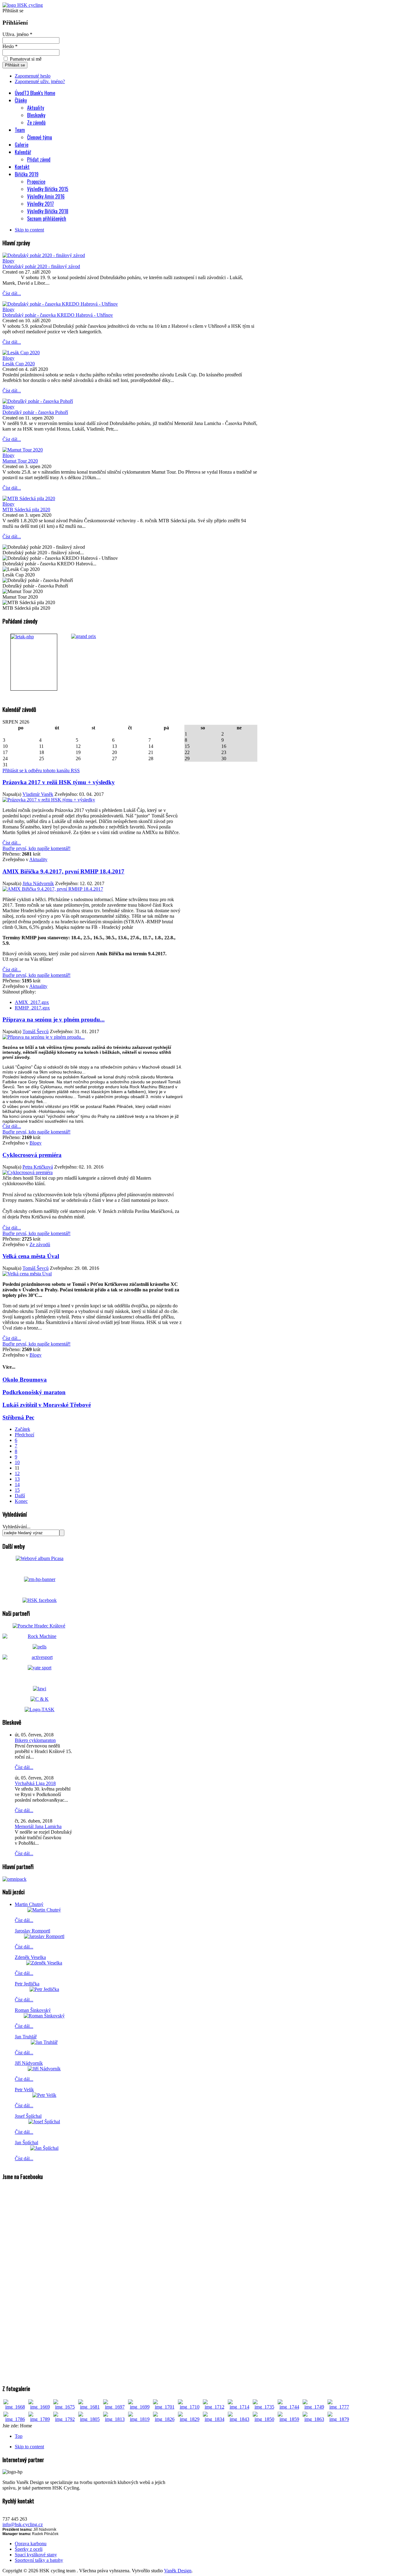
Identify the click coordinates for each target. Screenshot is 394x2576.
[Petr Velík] (44, 2095)
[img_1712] (214, 2407)
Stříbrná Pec (18, 1417)
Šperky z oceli (29, 2549)
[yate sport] (40, 1668)
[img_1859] (289, 2419)
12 (17, 1473)
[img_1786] (15, 2419)
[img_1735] (264, 2407)
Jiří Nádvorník (29, 2063)
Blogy (8, 261)
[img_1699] (140, 2407)
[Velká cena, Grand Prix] (92, 662)
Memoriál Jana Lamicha (38, 1826)
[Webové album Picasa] (40, 1558)
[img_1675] (65, 2407)
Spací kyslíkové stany (36, 2555)
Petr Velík (24, 2090)
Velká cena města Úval (31, 1256)
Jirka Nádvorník (38, 883)
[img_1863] (314, 2419)
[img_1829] (189, 2419)
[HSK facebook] (40, 1600)
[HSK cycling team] (23, 5)
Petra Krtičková (38, 1167)
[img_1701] (165, 2407)
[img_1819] (140, 2419)
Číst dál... (12, 293)
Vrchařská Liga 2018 (35, 1783)
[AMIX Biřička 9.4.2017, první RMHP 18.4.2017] (53, 889)
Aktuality (38, 859)
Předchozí (24, 1435)
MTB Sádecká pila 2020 (26, 510)
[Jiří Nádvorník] (44, 2069)
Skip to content (29, 230)
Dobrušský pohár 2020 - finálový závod (41, 266)
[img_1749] (314, 2407)
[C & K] (40, 1699)
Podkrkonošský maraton (34, 1392)
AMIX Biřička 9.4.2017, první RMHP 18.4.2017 (63, 871)
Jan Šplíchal (26, 2143)
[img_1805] (90, 2419)
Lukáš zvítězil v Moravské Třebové (47, 1405)
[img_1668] (15, 2407)
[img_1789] (40, 2419)
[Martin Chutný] (44, 1910)
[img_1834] (214, 2419)
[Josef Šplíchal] (44, 2122)
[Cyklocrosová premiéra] (28, 1172)
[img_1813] (115, 2419)
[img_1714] (239, 2407)
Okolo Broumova (25, 1380)
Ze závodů (40, 1244)
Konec (21, 1501)
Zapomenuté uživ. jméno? (40, 81)
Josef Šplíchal (28, 2116)
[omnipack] (14, 1879)
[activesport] (40, 1657)
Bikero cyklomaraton (35, 1740)
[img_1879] (339, 2419)
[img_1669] (40, 2407)
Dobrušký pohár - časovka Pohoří (35, 412)
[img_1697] (115, 2407)
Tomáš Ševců (36, 1031)
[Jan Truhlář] (44, 2042)
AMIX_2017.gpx (32, 1002)
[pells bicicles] (40, 1647)
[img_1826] (165, 2419)
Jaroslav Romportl (32, 1931)
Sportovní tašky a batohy (39, 2560)
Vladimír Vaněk (38, 794)
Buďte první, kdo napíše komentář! (36, 848)
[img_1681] (90, 2407)
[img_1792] (65, 2419)
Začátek (22, 1429)
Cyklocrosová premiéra (32, 1155)
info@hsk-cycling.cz (23, 2524)
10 (17, 1462)
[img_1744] (289, 2407)
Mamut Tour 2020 (20, 461)
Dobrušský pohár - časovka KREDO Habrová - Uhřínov (58, 315)
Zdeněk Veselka (30, 1957)
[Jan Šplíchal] (44, 2148)
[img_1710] (189, 2407)
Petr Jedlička (27, 1984)
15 (17, 1490)
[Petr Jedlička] (44, 1989)
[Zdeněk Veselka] (44, 1963)
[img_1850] (264, 2419)
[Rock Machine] (40, 1636)
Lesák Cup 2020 (19, 364)
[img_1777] (339, 2407)
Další (20, 1496)
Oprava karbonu (31, 2544)
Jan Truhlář (26, 2037)
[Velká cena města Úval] (27, 1274)
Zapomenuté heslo (33, 76)
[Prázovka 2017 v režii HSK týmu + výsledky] (49, 800)
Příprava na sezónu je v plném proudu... (54, 1019)
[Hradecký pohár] (34, 662)
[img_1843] (239, 2419)
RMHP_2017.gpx (32, 1008)
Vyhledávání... (16, 1527)
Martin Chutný (29, 1904)
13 (17, 1479)
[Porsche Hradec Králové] (39, 1626)
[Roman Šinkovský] (44, 2016)
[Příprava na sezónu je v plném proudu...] (44, 1037)
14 (17, 1485)
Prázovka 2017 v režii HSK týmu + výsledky (59, 782)
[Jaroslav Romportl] (44, 1936)
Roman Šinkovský (33, 2010)
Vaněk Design (178, 2571)
